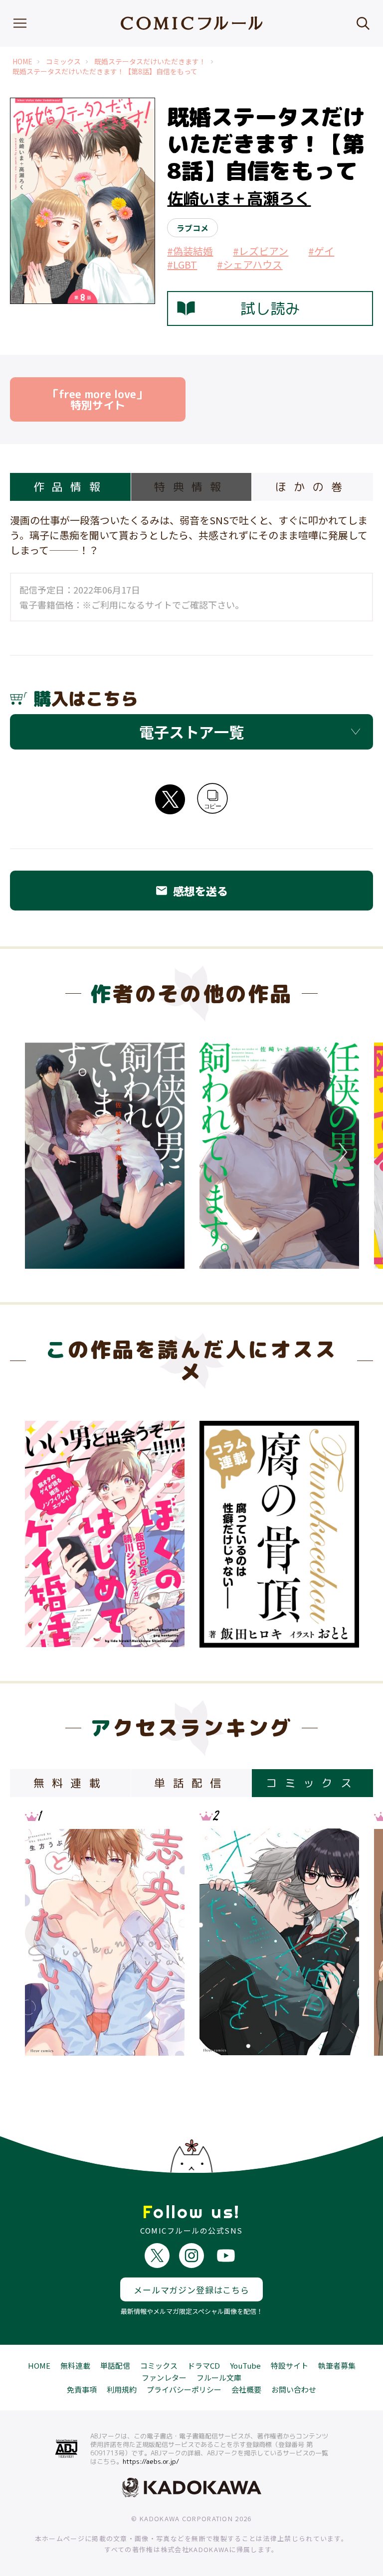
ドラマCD (204, 2365)
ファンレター (164, 2377)
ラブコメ (192, 228)
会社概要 (246, 2389)
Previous (42, 1152)
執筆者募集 (337, 2365)
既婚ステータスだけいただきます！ (150, 62)
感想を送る (191, 891)
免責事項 (82, 2389)
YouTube (245, 2365)
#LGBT (182, 264)
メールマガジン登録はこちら (191, 2290)
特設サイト (289, 2365)
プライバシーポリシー (184, 2389)
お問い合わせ (294, 2389)
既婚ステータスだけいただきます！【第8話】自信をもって (105, 72)
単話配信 (115, 2365)
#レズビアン (261, 251)
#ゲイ (321, 251)
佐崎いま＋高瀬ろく (239, 198)
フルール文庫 (219, 2377)
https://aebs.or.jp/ (151, 2461)
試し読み (270, 308)
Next (341, 1152)
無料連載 (75, 2365)
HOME (22, 62)
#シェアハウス (250, 264)
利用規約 (122, 2389)
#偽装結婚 (190, 251)
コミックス (63, 62)
